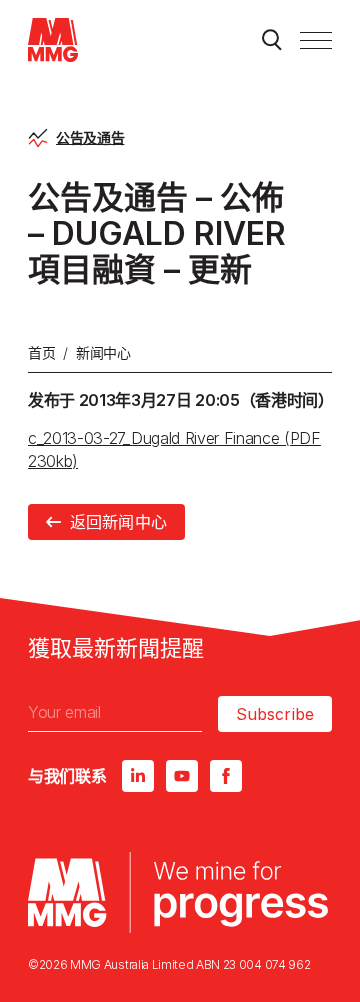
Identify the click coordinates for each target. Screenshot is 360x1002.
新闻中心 (103, 352)
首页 (41, 352)
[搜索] (272, 40)
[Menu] (316, 40)
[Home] (53, 40)
